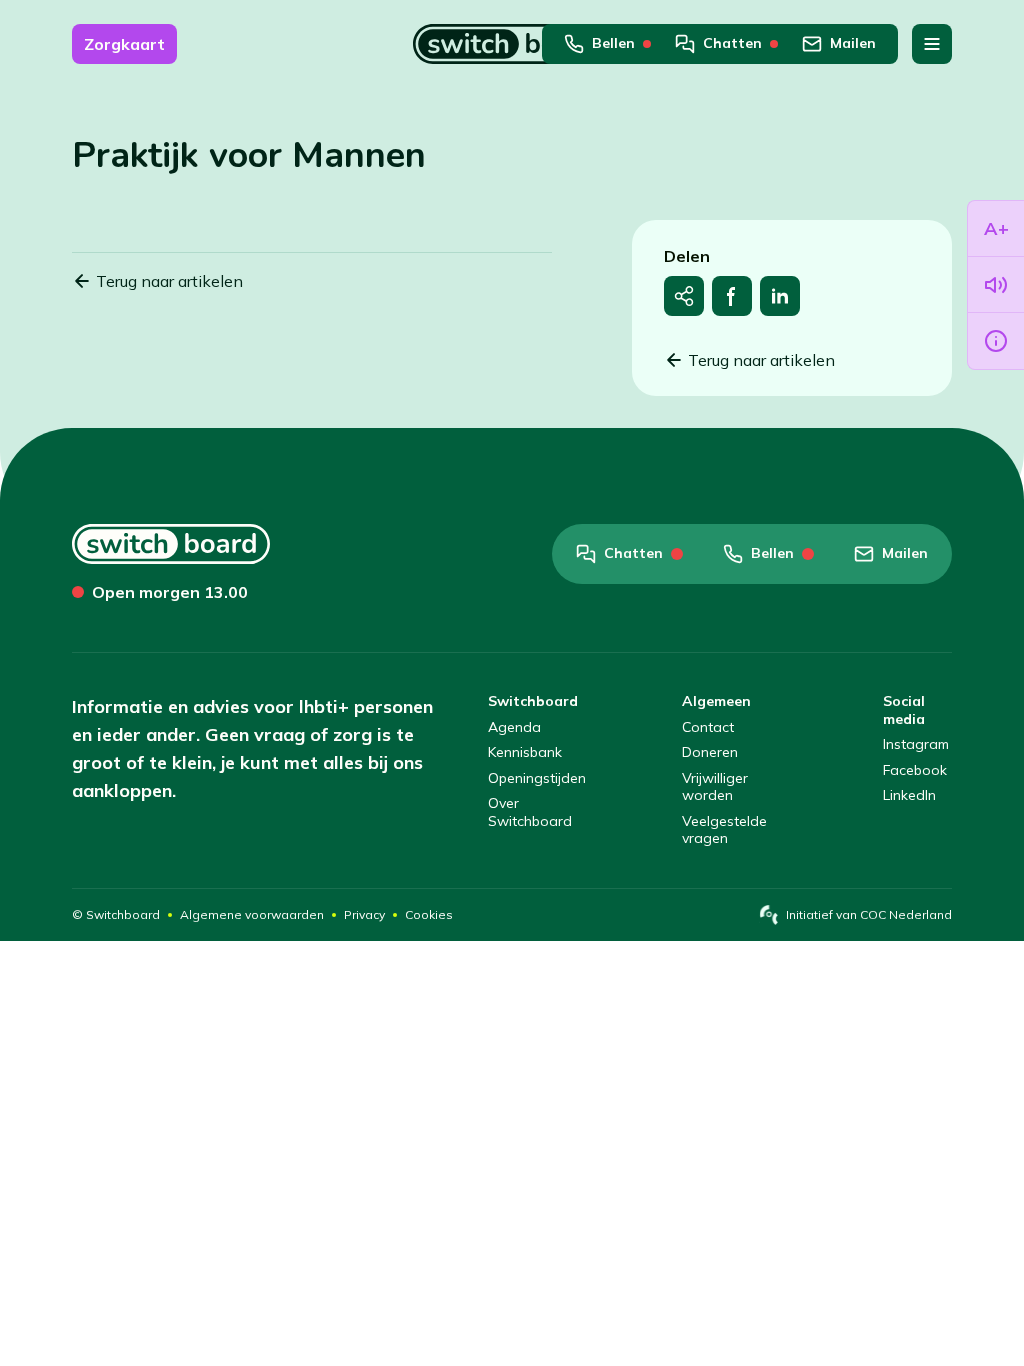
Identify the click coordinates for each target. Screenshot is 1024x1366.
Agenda (514, 727)
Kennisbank (525, 752)
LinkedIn (909, 795)
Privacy (364, 915)
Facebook (915, 770)
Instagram (916, 744)
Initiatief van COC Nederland (869, 915)
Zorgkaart (124, 44)
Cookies (429, 915)
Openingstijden (537, 778)
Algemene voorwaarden (252, 915)
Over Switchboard (530, 812)
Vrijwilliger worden (715, 787)
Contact (708, 727)
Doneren (710, 752)
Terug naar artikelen (169, 281)
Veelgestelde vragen (724, 830)
